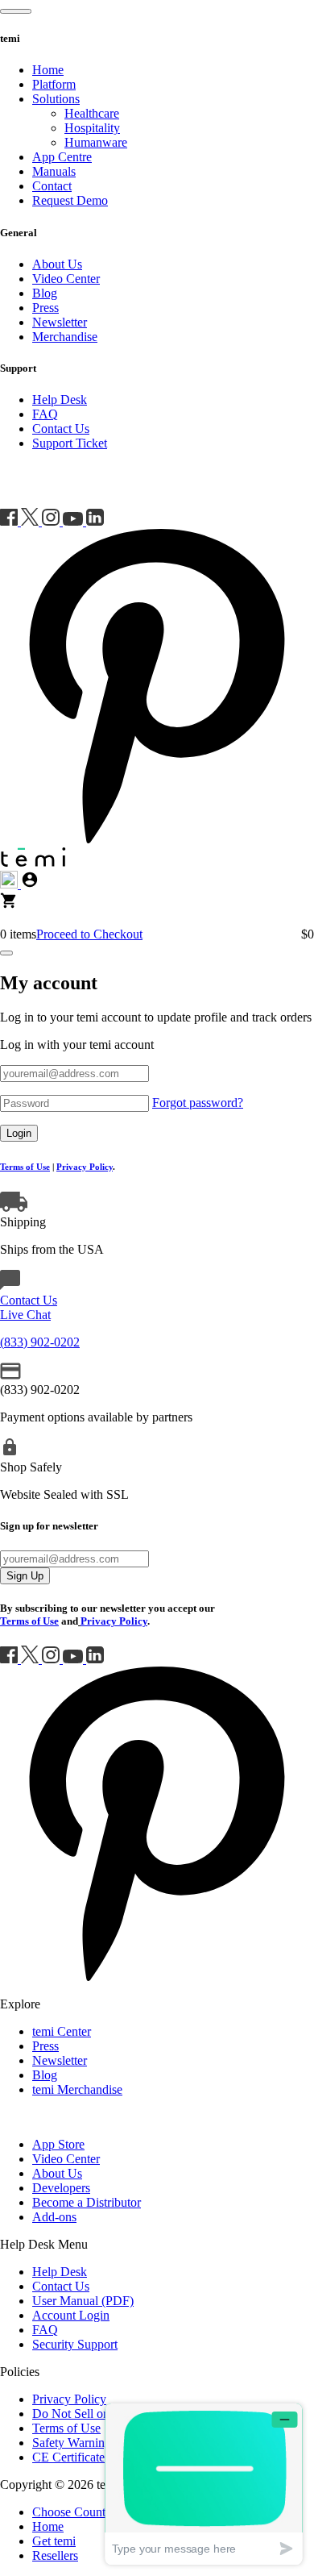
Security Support (75, 2344)
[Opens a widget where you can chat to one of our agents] (204, 2484)
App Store (58, 2144)
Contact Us (61, 429)
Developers (61, 2188)
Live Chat (25, 1315)
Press (45, 308)
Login (19, 1133)
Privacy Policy (85, 1167)
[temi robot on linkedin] (95, 521)
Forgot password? (198, 1103)
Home (48, 70)
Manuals (54, 171)
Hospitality (92, 128)
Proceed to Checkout (89, 934)
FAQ (45, 414)
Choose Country (74, 2512)
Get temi (54, 2541)
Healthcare (92, 113)
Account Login (71, 2315)
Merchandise (65, 337)
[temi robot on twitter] (31, 521)
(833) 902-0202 (40, 1342)
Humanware (96, 142)
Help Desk (60, 400)
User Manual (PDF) (83, 2301)
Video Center (66, 279)
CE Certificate (68, 2457)
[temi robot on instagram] (52, 521)
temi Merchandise (77, 2089)
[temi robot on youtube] (74, 521)
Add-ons (54, 2217)
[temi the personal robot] (33, 863)
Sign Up (25, 1576)
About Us (57, 264)
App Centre (62, 157)
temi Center (62, 2031)
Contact (52, 186)
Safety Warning (72, 2443)
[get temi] (9, 905)
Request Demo (70, 200)
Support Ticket (70, 443)
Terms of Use (66, 2428)
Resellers (55, 2555)
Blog (45, 293)
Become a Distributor (87, 2202)
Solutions (56, 99)
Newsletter (60, 322)
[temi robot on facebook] (10, 521)
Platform (54, 84)
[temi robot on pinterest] (157, 839)
